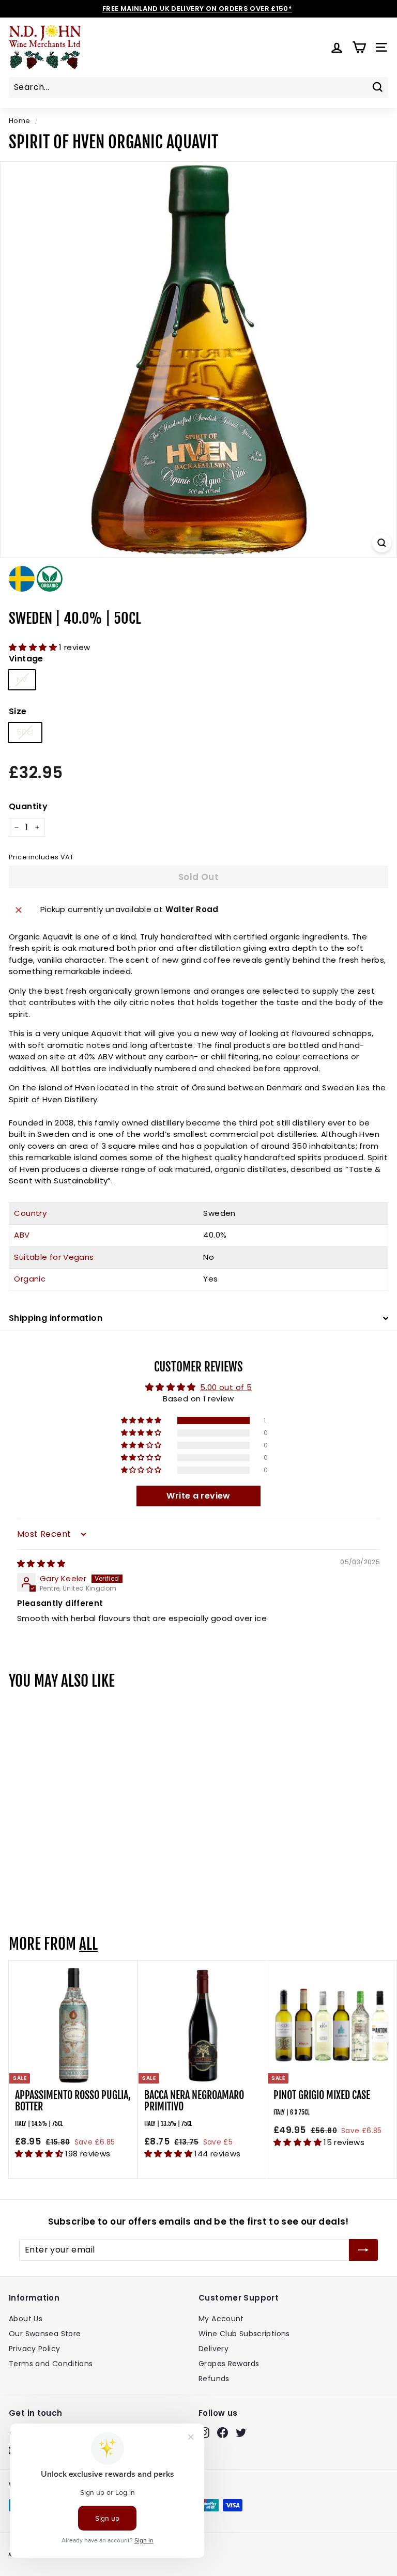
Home (20, 121)
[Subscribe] (363, 2250)
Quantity (28, 806)
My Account (221, 2319)
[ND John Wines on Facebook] (223, 2433)
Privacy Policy (34, 2349)
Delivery (213, 2349)
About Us (26, 2319)
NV (22, 679)
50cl (25, 732)
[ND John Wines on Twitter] (241, 2433)
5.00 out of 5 (226, 1387)
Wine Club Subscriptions (244, 2334)
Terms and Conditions (51, 2364)
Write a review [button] (198, 1496)
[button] (34, 647)
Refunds (214, 2379)
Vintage (26, 659)
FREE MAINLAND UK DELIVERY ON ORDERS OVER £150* (197, 9)
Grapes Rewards (229, 2364)
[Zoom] (382, 543)
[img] (41, 1563)
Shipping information (56, 1318)
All (88, 1944)
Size (18, 711)
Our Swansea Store (45, 2334)
